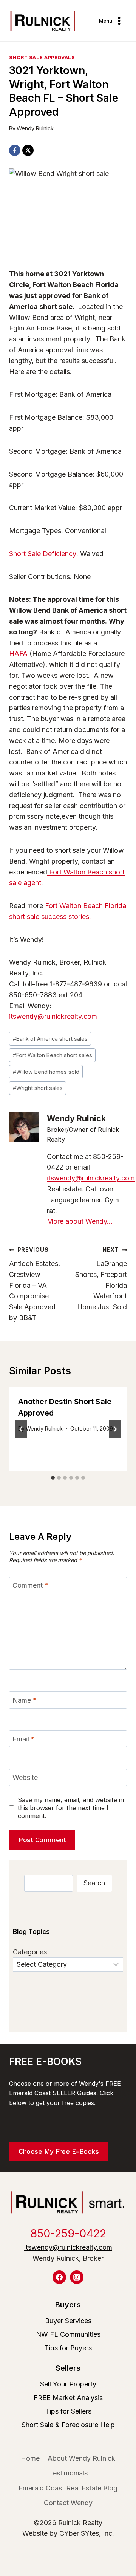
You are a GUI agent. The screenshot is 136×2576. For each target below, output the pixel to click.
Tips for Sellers (68, 2411)
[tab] (53, 1478)
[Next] (115, 1429)
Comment (30, 1586)
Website (25, 1778)
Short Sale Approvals (42, 57)
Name (25, 1700)
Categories (30, 1952)
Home (30, 2458)
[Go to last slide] (21, 1429)
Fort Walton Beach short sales (53, 1055)
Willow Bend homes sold (46, 1072)
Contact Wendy (68, 2503)
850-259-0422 (68, 2233)
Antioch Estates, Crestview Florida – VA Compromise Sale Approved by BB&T (35, 1284)
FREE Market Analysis (68, 2398)
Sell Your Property (68, 2384)
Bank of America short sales (50, 1039)
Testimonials (68, 2473)
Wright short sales (38, 1088)
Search (94, 1883)
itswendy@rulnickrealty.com (53, 1016)
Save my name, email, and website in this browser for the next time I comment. (71, 1808)
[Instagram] (77, 2277)
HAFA (18, 654)
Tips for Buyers (68, 2348)
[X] (28, 150)
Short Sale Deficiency (43, 554)
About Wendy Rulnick (81, 2458)
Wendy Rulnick (35, 128)
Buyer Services (68, 2321)
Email (24, 1739)
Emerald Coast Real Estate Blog (68, 2488)
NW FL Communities (68, 2334)
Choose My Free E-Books (59, 2151)
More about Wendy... (80, 1221)
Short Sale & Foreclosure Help (68, 2425)
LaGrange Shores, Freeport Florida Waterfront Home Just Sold (101, 1279)
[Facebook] (15, 150)
